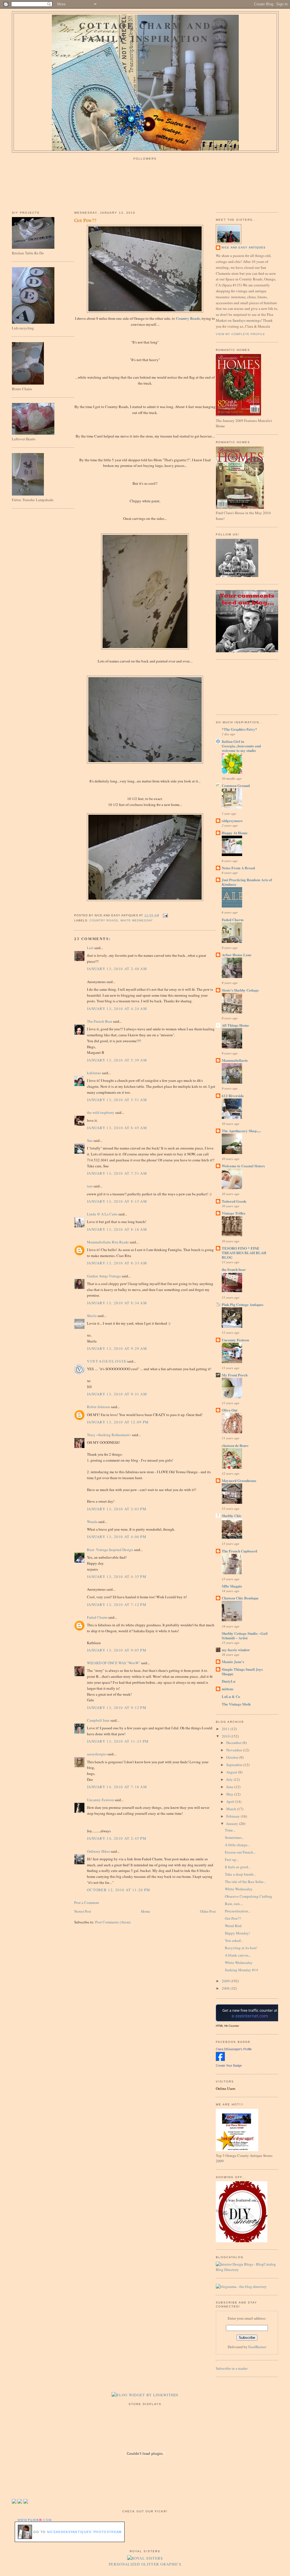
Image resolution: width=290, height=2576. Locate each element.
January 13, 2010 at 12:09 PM (118, 1422)
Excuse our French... (240, 1852)
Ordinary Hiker (98, 1851)
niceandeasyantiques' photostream (84, 2532)
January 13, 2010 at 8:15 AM (117, 1201)
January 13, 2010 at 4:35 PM (117, 1577)
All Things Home (235, 1025)
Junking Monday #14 (241, 1970)
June (230, 1787)
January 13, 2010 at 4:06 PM (117, 1537)
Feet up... (232, 1859)
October (233, 1757)
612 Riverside (233, 1096)
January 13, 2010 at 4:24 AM (117, 1009)
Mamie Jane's (233, 1662)
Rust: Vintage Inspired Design (110, 1550)
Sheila (92, 1316)
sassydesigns (97, 1754)
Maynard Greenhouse (239, 1480)
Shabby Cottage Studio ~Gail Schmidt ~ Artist (245, 1636)
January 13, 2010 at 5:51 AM (117, 1100)
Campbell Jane (98, 1720)
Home (146, 1911)
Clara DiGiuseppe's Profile (234, 2049)
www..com (35, 2520)
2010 (226, 1736)
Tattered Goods (234, 1201)
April (231, 1801)
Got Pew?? (85, 220)
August (232, 1772)
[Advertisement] (241, 686)
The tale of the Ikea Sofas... (245, 1882)
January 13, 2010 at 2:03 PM (117, 1509)
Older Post (208, 1911)
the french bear (234, 1269)
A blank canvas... (238, 1955)
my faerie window (236, 1650)
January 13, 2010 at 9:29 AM (117, 1348)
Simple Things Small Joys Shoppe (242, 1671)
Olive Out (230, 1410)
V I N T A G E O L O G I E (107, 1361)
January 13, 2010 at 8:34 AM (117, 1303)
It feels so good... (238, 1867)
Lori (90, 948)
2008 (226, 1988)
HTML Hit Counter (227, 2026)
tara (90, 1186)
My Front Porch (235, 1375)
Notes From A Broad (238, 868)
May (230, 1794)
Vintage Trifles (234, 1213)
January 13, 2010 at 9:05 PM (117, 1650)
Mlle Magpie (232, 1586)
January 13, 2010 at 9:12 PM (117, 1708)
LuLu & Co (231, 1696)
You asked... (234, 1940)
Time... (230, 1830)
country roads (104, 920)
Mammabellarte (235, 1060)
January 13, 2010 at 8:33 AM (117, 1263)
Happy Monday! (237, 1933)
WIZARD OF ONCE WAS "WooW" (114, 1663)
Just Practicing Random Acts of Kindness (247, 882)
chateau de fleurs (235, 1445)
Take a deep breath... (240, 1874)
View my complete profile (240, 334)
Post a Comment (87, 1902)
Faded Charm (97, 1617)
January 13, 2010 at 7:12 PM (117, 1605)
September (235, 1765)
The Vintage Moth (236, 1704)
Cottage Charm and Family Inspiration (145, 32)
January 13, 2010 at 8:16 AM (117, 1229)
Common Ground (236, 785)
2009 (226, 1981)
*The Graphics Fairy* (239, 729)
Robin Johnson (99, 1407)
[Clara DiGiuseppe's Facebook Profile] (220, 2060)
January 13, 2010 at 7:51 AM (117, 1173)
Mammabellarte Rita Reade (108, 1242)
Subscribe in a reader (232, 2368)
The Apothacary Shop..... (241, 1131)
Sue (90, 1140)
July (230, 1779)
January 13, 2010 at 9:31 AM (117, 1394)
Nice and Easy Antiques (244, 247)
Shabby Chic (232, 1516)
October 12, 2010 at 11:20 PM (119, 1890)
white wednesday (137, 920)
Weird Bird (233, 1926)
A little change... (237, 1845)
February (234, 1816)
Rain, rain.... (234, 1904)
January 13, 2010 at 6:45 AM (117, 1128)
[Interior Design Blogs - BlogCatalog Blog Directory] (247, 2270)
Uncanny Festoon (100, 1800)
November (235, 1750)
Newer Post (83, 1911)
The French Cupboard (239, 1551)
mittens (228, 1689)
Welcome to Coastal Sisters (243, 1166)
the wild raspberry (101, 1112)
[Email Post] (165, 915)
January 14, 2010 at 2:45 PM (117, 1838)
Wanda (92, 1522)
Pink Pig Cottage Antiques (243, 1304)
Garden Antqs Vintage (104, 1276)
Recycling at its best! (241, 1948)
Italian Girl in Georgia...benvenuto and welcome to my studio (241, 746)
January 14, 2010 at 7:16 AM (117, 1787)
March (232, 1809)
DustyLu (229, 1681)
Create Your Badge (229, 2065)
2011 (226, 1729)
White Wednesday (239, 1889)
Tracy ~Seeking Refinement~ (109, 1435)
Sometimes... (234, 1837)
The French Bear (100, 1021)
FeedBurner (257, 2347)
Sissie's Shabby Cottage (240, 990)
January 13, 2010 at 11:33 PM (118, 1741)
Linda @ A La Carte (102, 1214)
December (234, 1743)
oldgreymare (232, 821)
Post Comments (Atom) (113, 1922)
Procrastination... (238, 1911)
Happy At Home (235, 833)
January (233, 1824)
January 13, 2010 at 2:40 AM (117, 969)
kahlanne (94, 1073)
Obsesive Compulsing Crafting (249, 1896)
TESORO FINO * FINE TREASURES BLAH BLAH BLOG (244, 1253)
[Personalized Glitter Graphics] (145, 2558)
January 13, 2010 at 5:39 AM (117, 1060)
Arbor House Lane (237, 955)
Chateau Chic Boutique (240, 1598)
